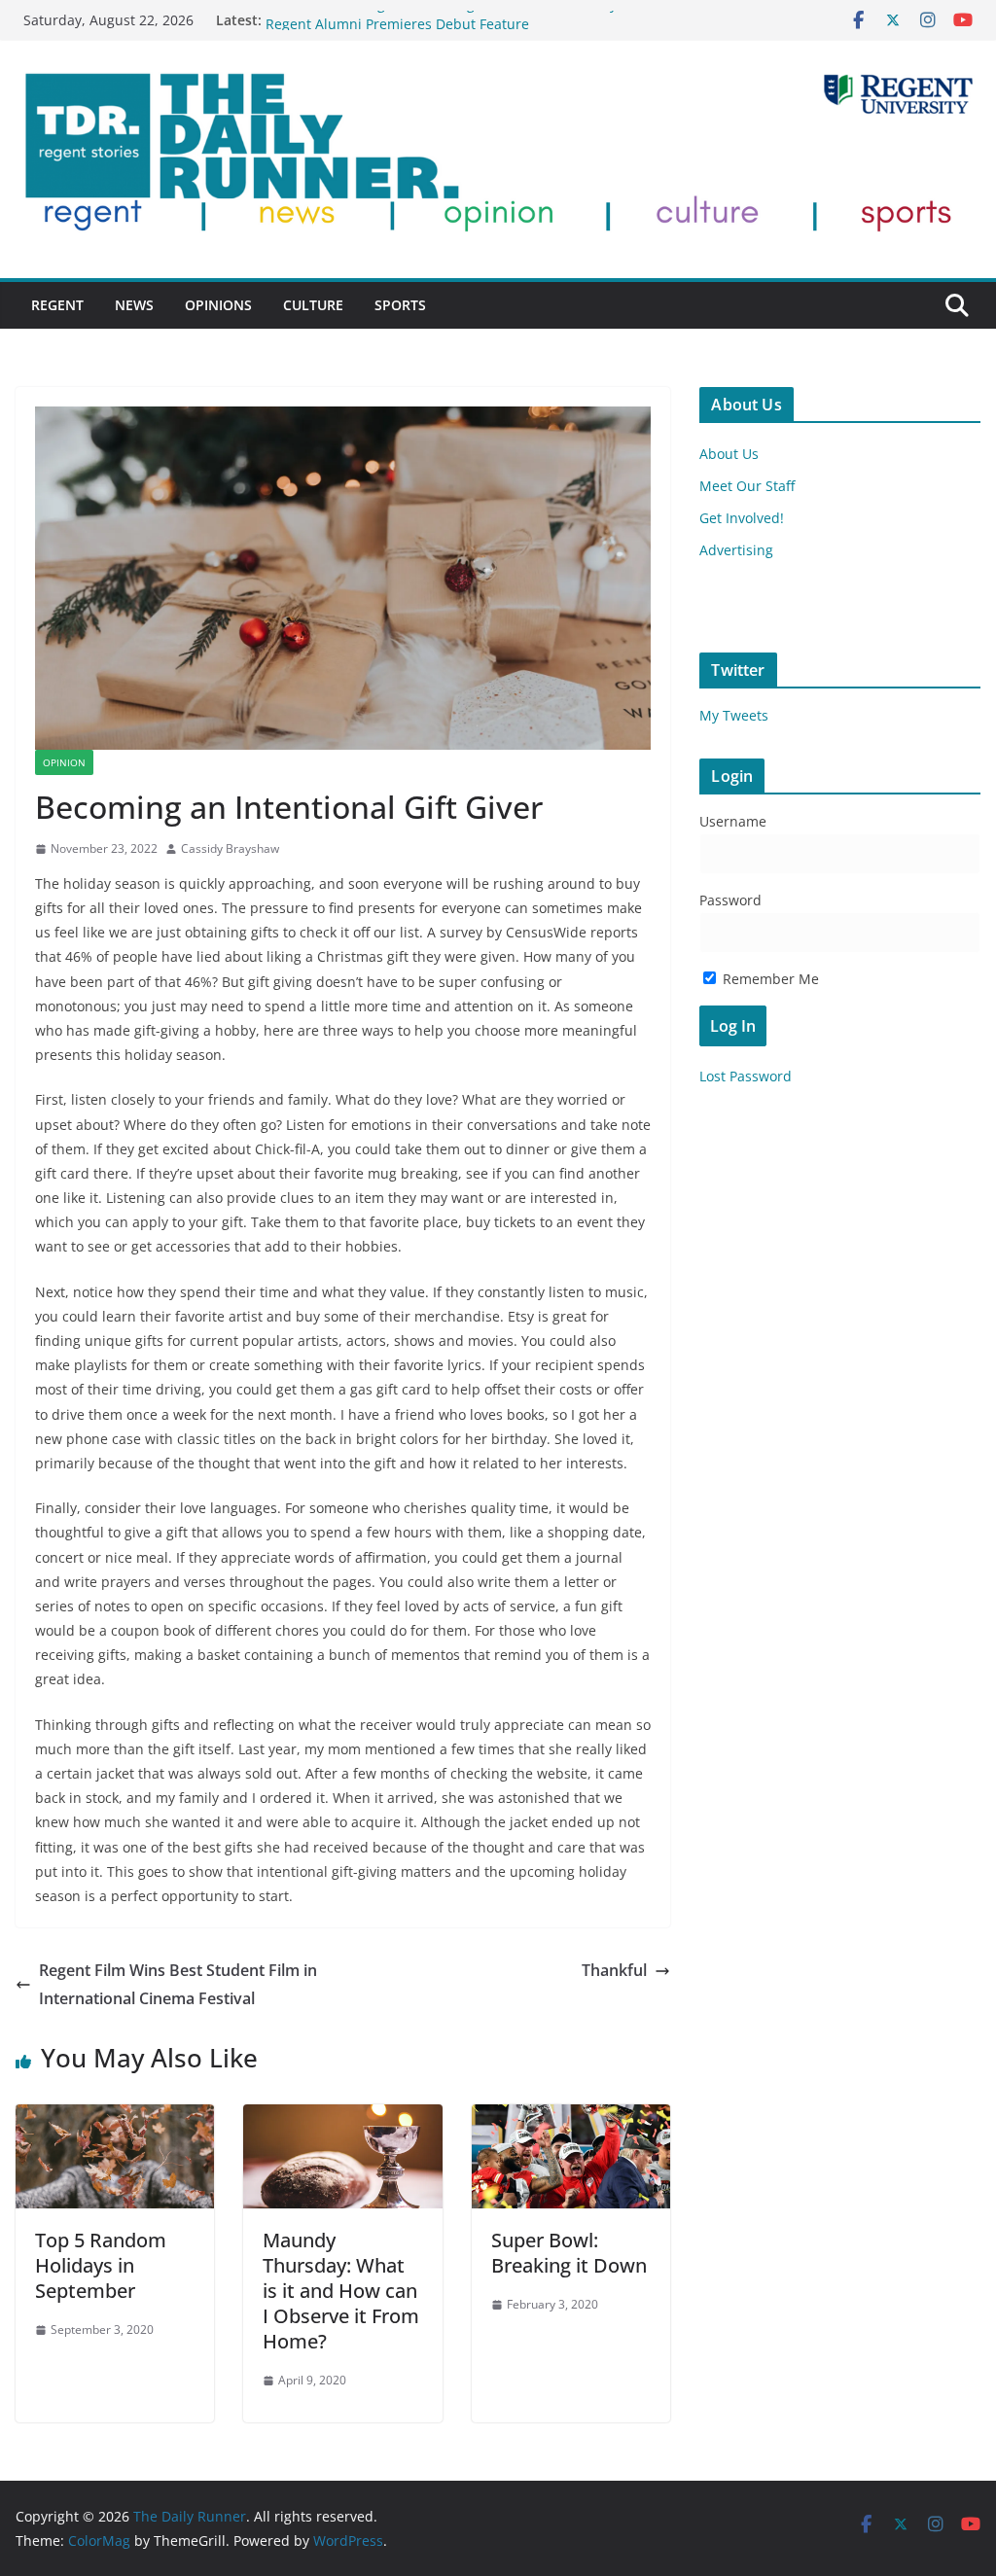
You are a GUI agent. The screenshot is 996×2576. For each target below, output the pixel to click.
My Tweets (734, 715)
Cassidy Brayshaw (230, 848)
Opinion (64, 762)
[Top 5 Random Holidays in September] (115, 2118)
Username (733, 821)
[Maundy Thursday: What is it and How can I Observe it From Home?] (342, 2118)
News (134, 305)
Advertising (736, 550)
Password (730, 900)
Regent (57, 305)
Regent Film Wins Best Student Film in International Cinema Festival (178, 1984)
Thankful (614, 1970)
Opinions (218, 305)
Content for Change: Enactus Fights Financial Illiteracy (441, 20)
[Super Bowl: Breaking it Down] (571, 2118)
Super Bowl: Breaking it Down (569, 2253)
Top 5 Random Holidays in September (101, 2265)
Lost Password (746, 1076)
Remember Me (769, 979)
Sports (400, 305)
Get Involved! (742, 518)
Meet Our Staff (747, 486)
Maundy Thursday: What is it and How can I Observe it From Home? (341, 2291)
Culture (313, 305)
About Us (729, 454)
